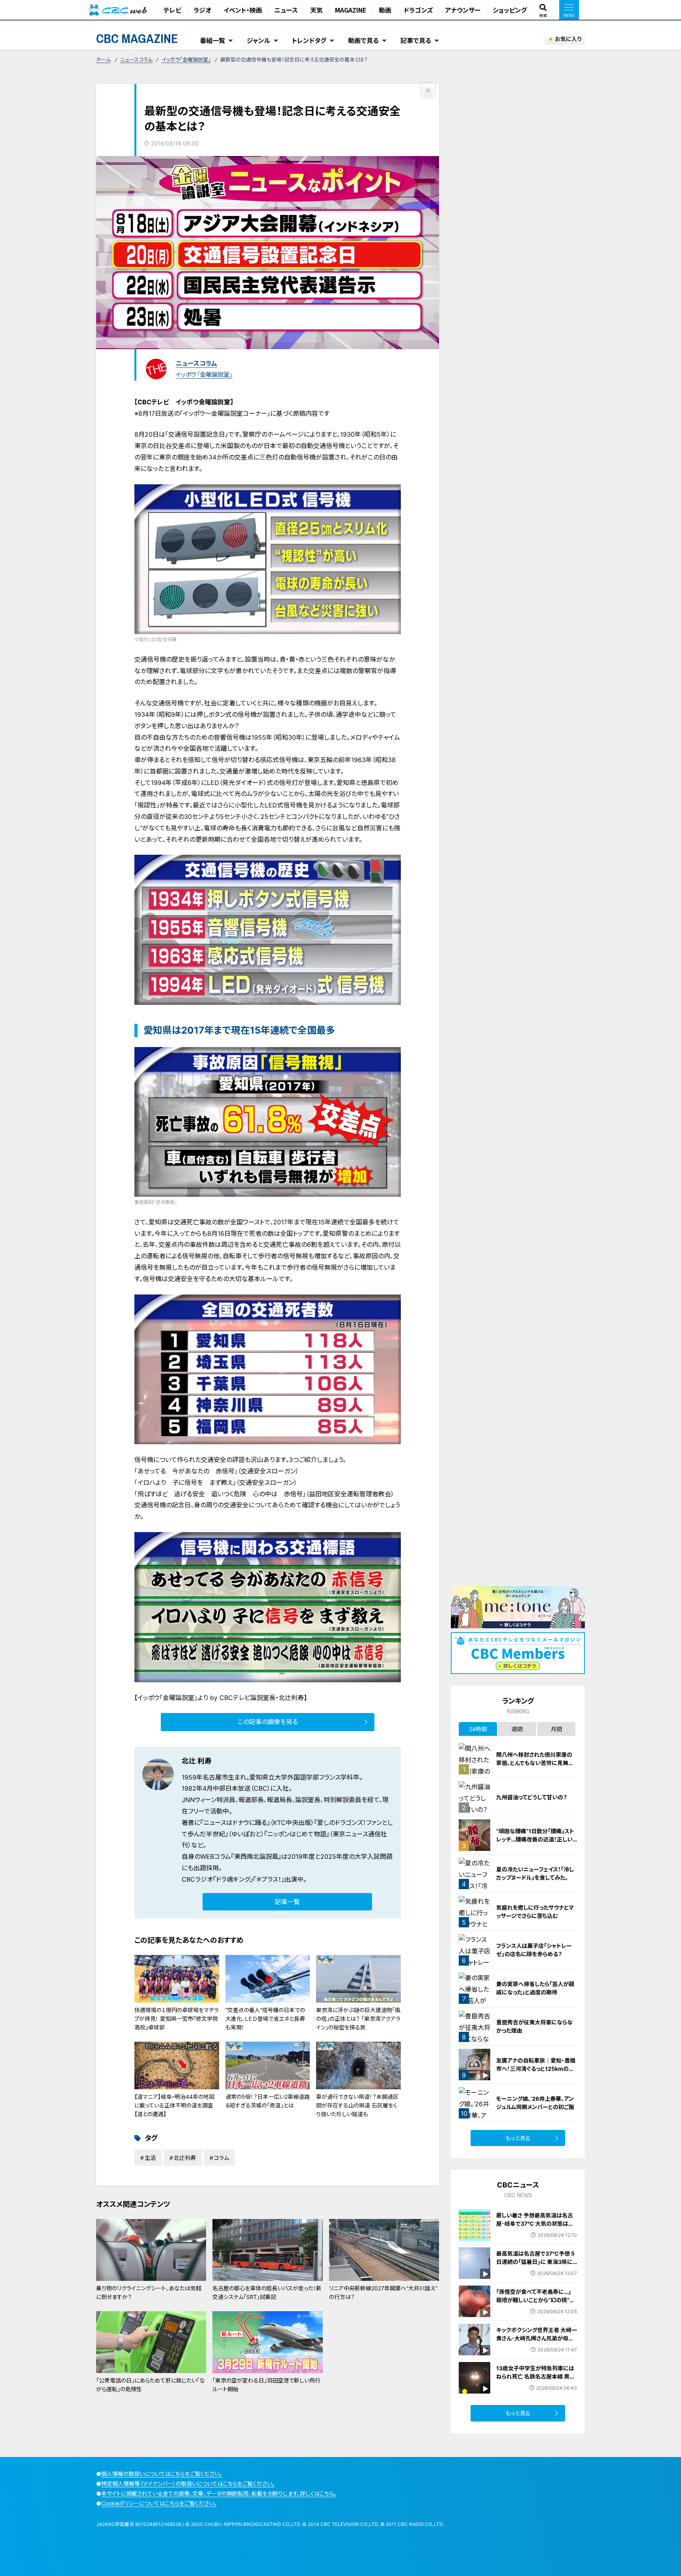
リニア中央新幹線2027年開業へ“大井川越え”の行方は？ (383, 2292)
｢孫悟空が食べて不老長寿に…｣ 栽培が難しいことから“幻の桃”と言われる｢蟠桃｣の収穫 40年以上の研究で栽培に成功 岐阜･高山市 (537, 2304)
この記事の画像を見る (268, 1722)
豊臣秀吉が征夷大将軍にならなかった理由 (534, 2026)
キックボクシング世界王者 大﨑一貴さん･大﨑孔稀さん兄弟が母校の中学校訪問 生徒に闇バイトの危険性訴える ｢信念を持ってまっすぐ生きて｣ (537, 2346)
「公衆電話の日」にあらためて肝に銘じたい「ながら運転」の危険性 (151, 2385)
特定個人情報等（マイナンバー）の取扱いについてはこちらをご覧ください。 (188, 2484)
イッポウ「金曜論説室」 (186, 60)
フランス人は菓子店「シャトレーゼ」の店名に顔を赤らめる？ (534, 1950)
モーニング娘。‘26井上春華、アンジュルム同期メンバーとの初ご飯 (535, 2103)
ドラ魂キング (233, 1879)
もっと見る (518, 2138)
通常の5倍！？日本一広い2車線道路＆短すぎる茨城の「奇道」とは (268, 2101)
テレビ (172, 10)
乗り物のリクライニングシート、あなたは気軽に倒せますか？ (149, 2292)
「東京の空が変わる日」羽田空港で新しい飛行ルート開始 (266, 2385)
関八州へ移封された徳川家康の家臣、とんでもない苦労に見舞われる (535, 1763)
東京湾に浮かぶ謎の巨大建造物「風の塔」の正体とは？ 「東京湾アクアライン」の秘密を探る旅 (358, 2019)
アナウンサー (463, 10)
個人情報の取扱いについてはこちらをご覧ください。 (162, 2474)
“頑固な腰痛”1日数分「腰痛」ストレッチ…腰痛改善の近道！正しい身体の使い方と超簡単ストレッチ (536, 1839)
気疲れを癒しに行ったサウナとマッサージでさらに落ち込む (535, 1912)
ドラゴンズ (418, 10)
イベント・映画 (243, 10)
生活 (150, 2158)
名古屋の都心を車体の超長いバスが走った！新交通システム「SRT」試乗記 (267, 2292)
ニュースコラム (136, 60)
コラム (221, 2158)
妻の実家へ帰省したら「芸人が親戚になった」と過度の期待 (535, 1988)
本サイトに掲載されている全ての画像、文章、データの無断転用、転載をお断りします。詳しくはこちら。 (219, 2493)
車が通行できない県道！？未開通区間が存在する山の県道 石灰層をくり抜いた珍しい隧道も (357, 2105)
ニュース (286, 10)
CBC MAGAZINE (137, 38)
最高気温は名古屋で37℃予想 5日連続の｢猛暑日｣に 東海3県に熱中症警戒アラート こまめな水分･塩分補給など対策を (535, 2266)
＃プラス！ (269, 1879)
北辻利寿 (185, 2158)
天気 (316, 10)
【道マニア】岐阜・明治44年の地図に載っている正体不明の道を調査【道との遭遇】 (174, 2105)
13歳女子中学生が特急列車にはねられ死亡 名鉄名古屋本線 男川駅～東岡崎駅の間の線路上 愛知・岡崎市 (536, 2381)
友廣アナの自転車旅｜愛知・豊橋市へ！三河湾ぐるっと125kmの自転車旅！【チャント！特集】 (536, 2069)
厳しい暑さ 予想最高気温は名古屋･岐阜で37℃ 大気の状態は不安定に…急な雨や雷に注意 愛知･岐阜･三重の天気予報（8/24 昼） (536, 2228)
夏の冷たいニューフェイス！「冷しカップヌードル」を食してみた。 (535, 1873)
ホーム (103, 60)
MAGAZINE (351, 10)
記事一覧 (287, 1902)
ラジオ (202, 10)
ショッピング (510, 10)
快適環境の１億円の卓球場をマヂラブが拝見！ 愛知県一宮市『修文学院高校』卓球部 (177, 2019)
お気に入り (568, 39)
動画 (385, 10)
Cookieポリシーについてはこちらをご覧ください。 (159, 2503)
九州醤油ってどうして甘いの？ (532, 1797)
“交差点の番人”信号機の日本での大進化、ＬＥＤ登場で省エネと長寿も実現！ (265, 2019)
